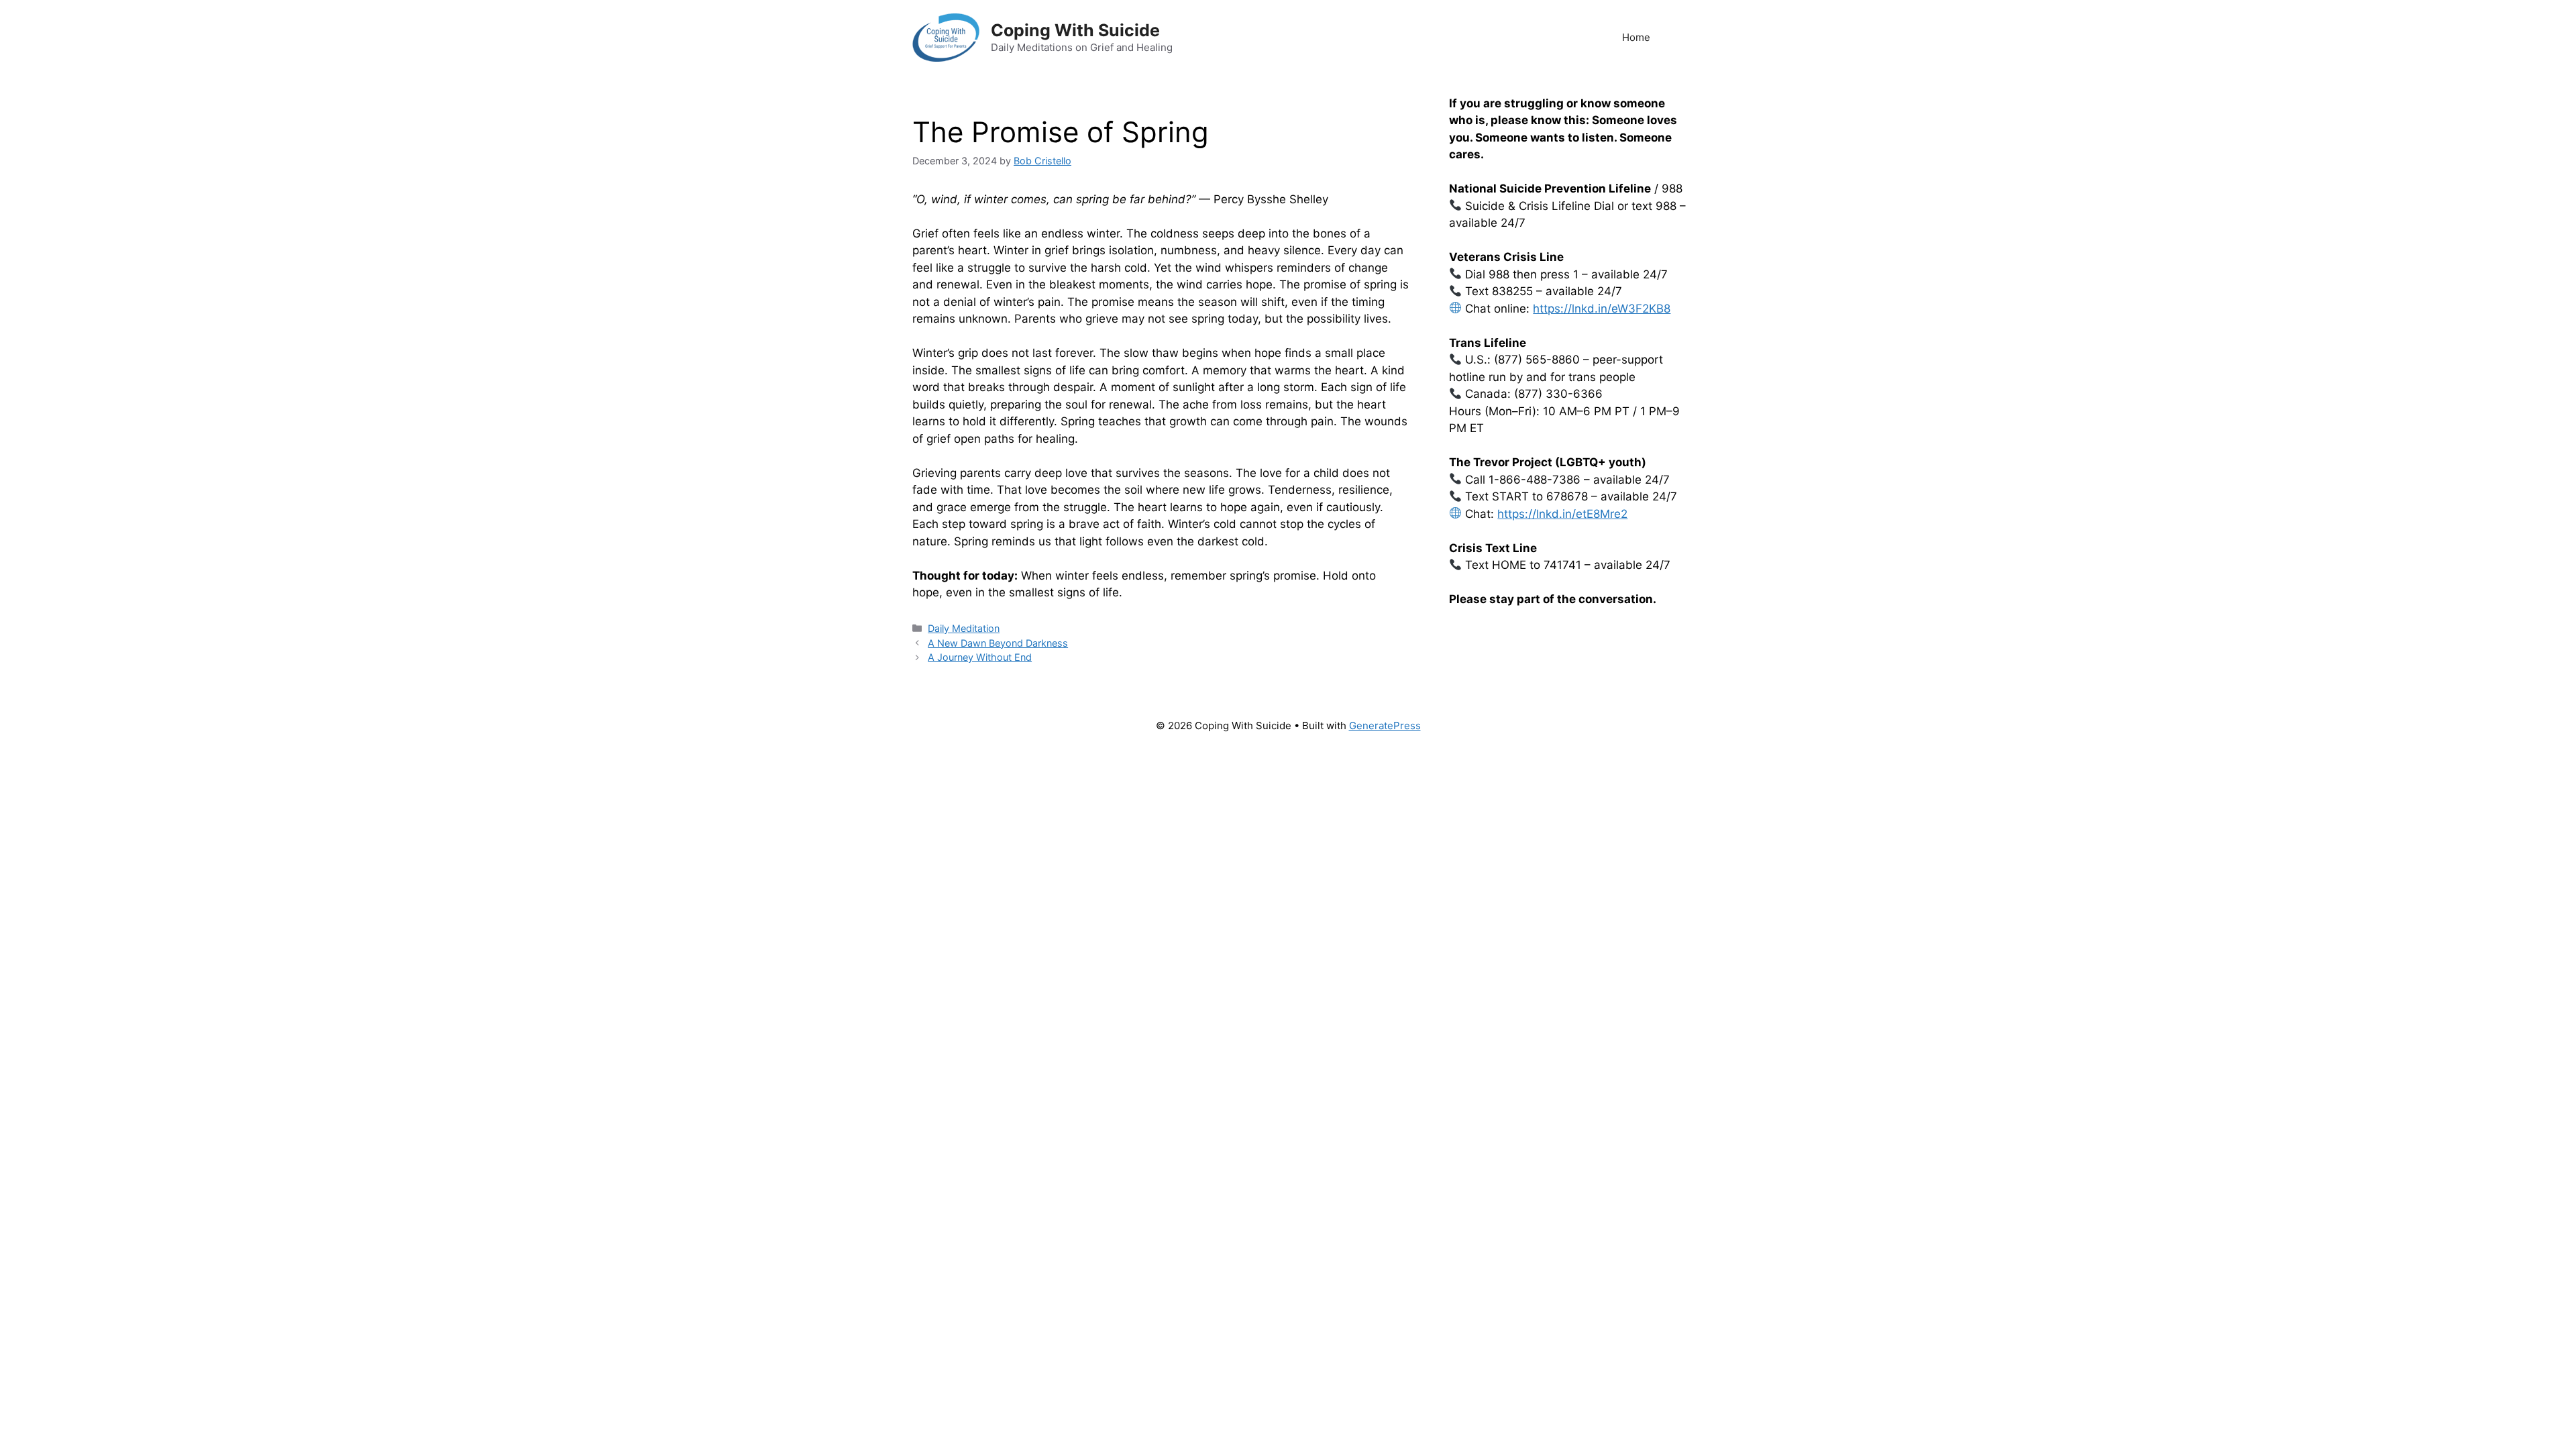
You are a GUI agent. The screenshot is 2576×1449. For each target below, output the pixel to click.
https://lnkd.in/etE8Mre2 (1562, 514)
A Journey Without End (980, 657)
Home (1636, 37)
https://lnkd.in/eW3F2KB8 (1602, 309)
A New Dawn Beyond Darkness (998, 643)
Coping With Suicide (1075, 30)
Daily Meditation (964, 628)
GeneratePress (1385, 726)
